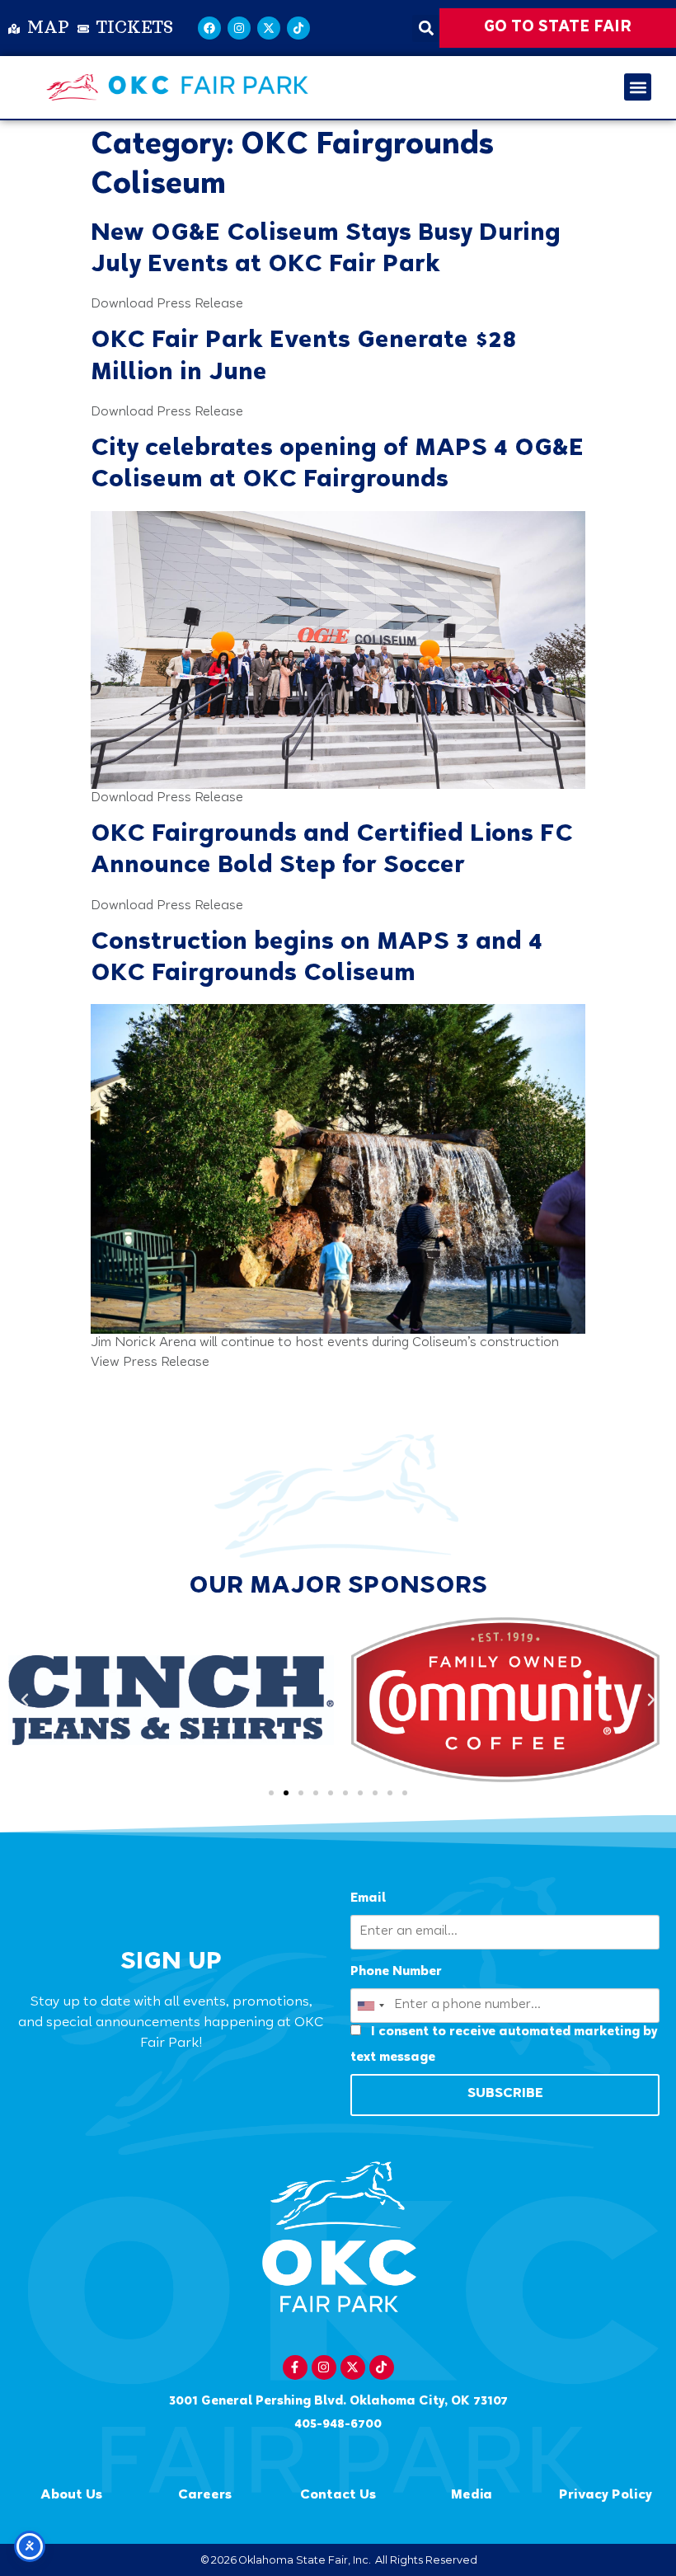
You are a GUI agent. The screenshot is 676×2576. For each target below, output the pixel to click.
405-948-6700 (338, 2425)
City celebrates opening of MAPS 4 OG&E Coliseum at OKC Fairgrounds (337, 465)
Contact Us (338, 2496)
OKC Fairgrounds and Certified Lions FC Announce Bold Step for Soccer (332, 851)
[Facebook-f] (295, 2367)
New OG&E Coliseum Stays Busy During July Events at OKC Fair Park (326, 250)
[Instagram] (239, 28)
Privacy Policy (606, 2496)
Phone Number (396, 1972)
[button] (426, 28)
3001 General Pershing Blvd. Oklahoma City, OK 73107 (338, 2402)
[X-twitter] (269, 28)
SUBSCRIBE (505, 2094)
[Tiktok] (298, 28)
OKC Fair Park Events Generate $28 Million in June (303, 357)
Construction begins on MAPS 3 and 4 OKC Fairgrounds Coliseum (317, 959)
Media (472, 2496)
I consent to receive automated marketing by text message (504, 2045)
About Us (71, 2496)
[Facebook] (209, 28)
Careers (205, 2496)
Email (368, 1899)
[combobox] (370, 2006)
